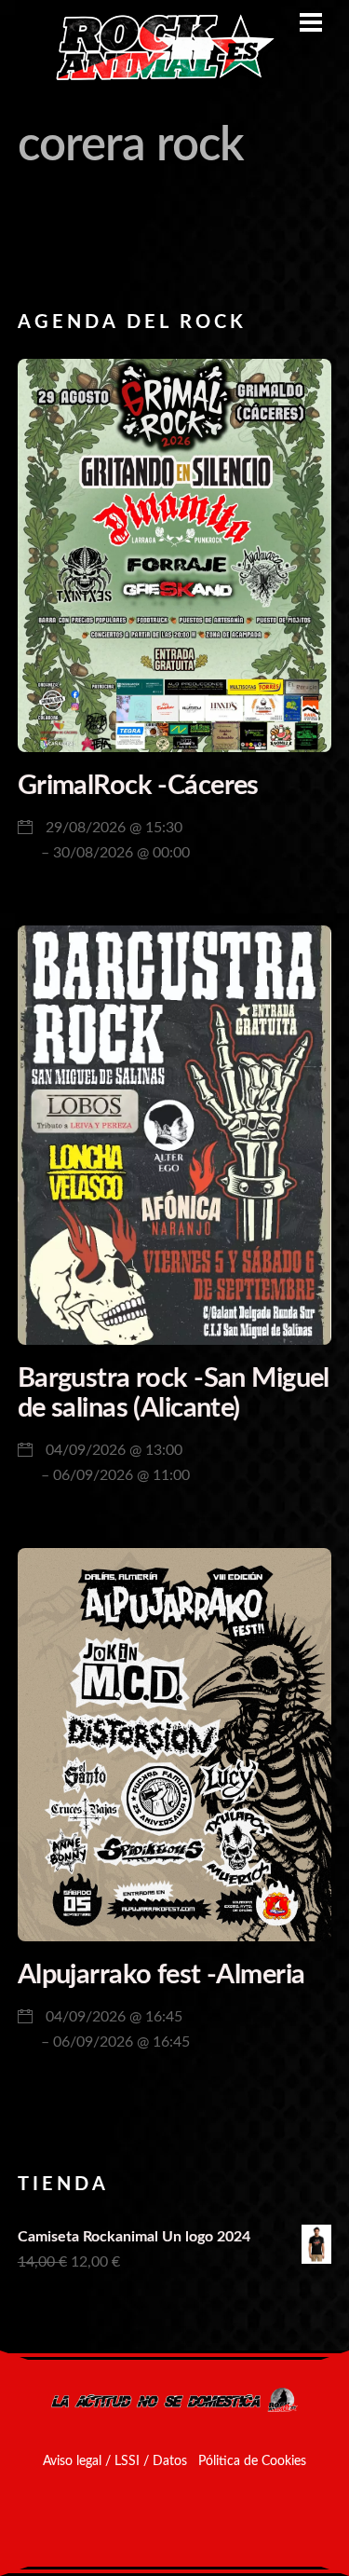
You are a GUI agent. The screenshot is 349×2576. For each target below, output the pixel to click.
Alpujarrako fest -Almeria (161, 1975)
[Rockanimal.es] (157, 77)
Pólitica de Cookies (252, 2461)
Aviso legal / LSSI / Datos (115, 2461)
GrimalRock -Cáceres (138, 786)
